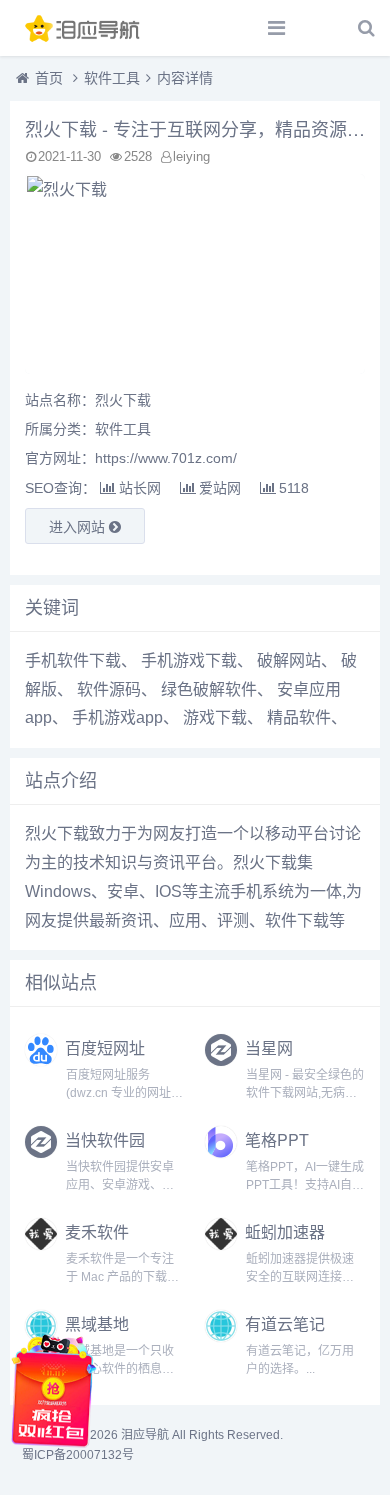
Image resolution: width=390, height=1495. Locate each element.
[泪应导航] (85, 28)
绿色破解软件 (209, 689)
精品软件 (299, 717)
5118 (294, 488)
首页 (49, 78)
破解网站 (289, 660)
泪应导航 (145, 1435)
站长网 (140, 488)
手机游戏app (117, 717)
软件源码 (109, 689)
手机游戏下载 (189, 660)
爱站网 (220, 488)
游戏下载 (215, 717)
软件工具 (112, 78)
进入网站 (79, 527)
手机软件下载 (73, 660)
